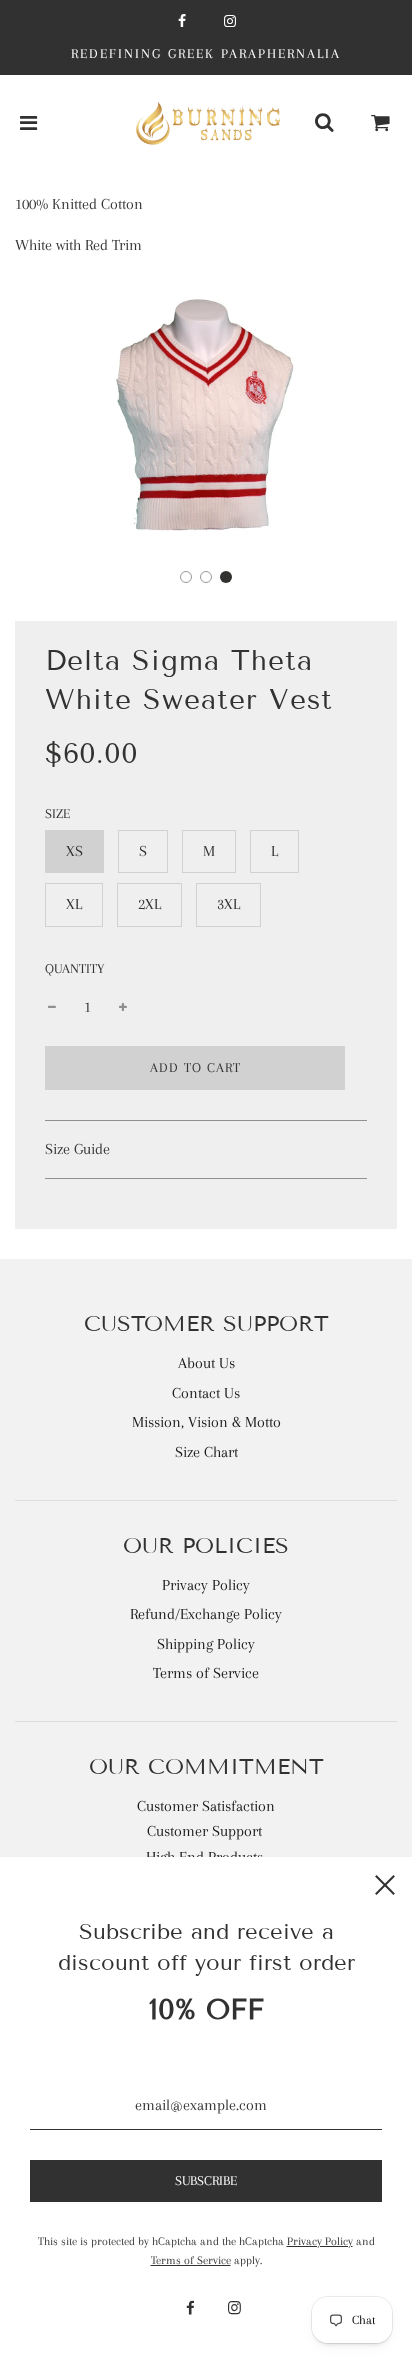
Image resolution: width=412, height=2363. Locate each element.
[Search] (324, 124)
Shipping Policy (206, 1644)
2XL (149, 904)
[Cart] (381, 124)
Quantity (74, 968)
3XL (228, 904)
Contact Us (206, 1393)
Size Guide (77, 1149)
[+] (123, 1008)
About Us (206, 1363)
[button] (186, 577)
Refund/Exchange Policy (206, 1614)
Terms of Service (206, 1673)
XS (74, 851)
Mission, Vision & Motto (206, 1422)
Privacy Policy (206, 1585)
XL (74, 904)
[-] (52, 1008)
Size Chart (206, 1452)
